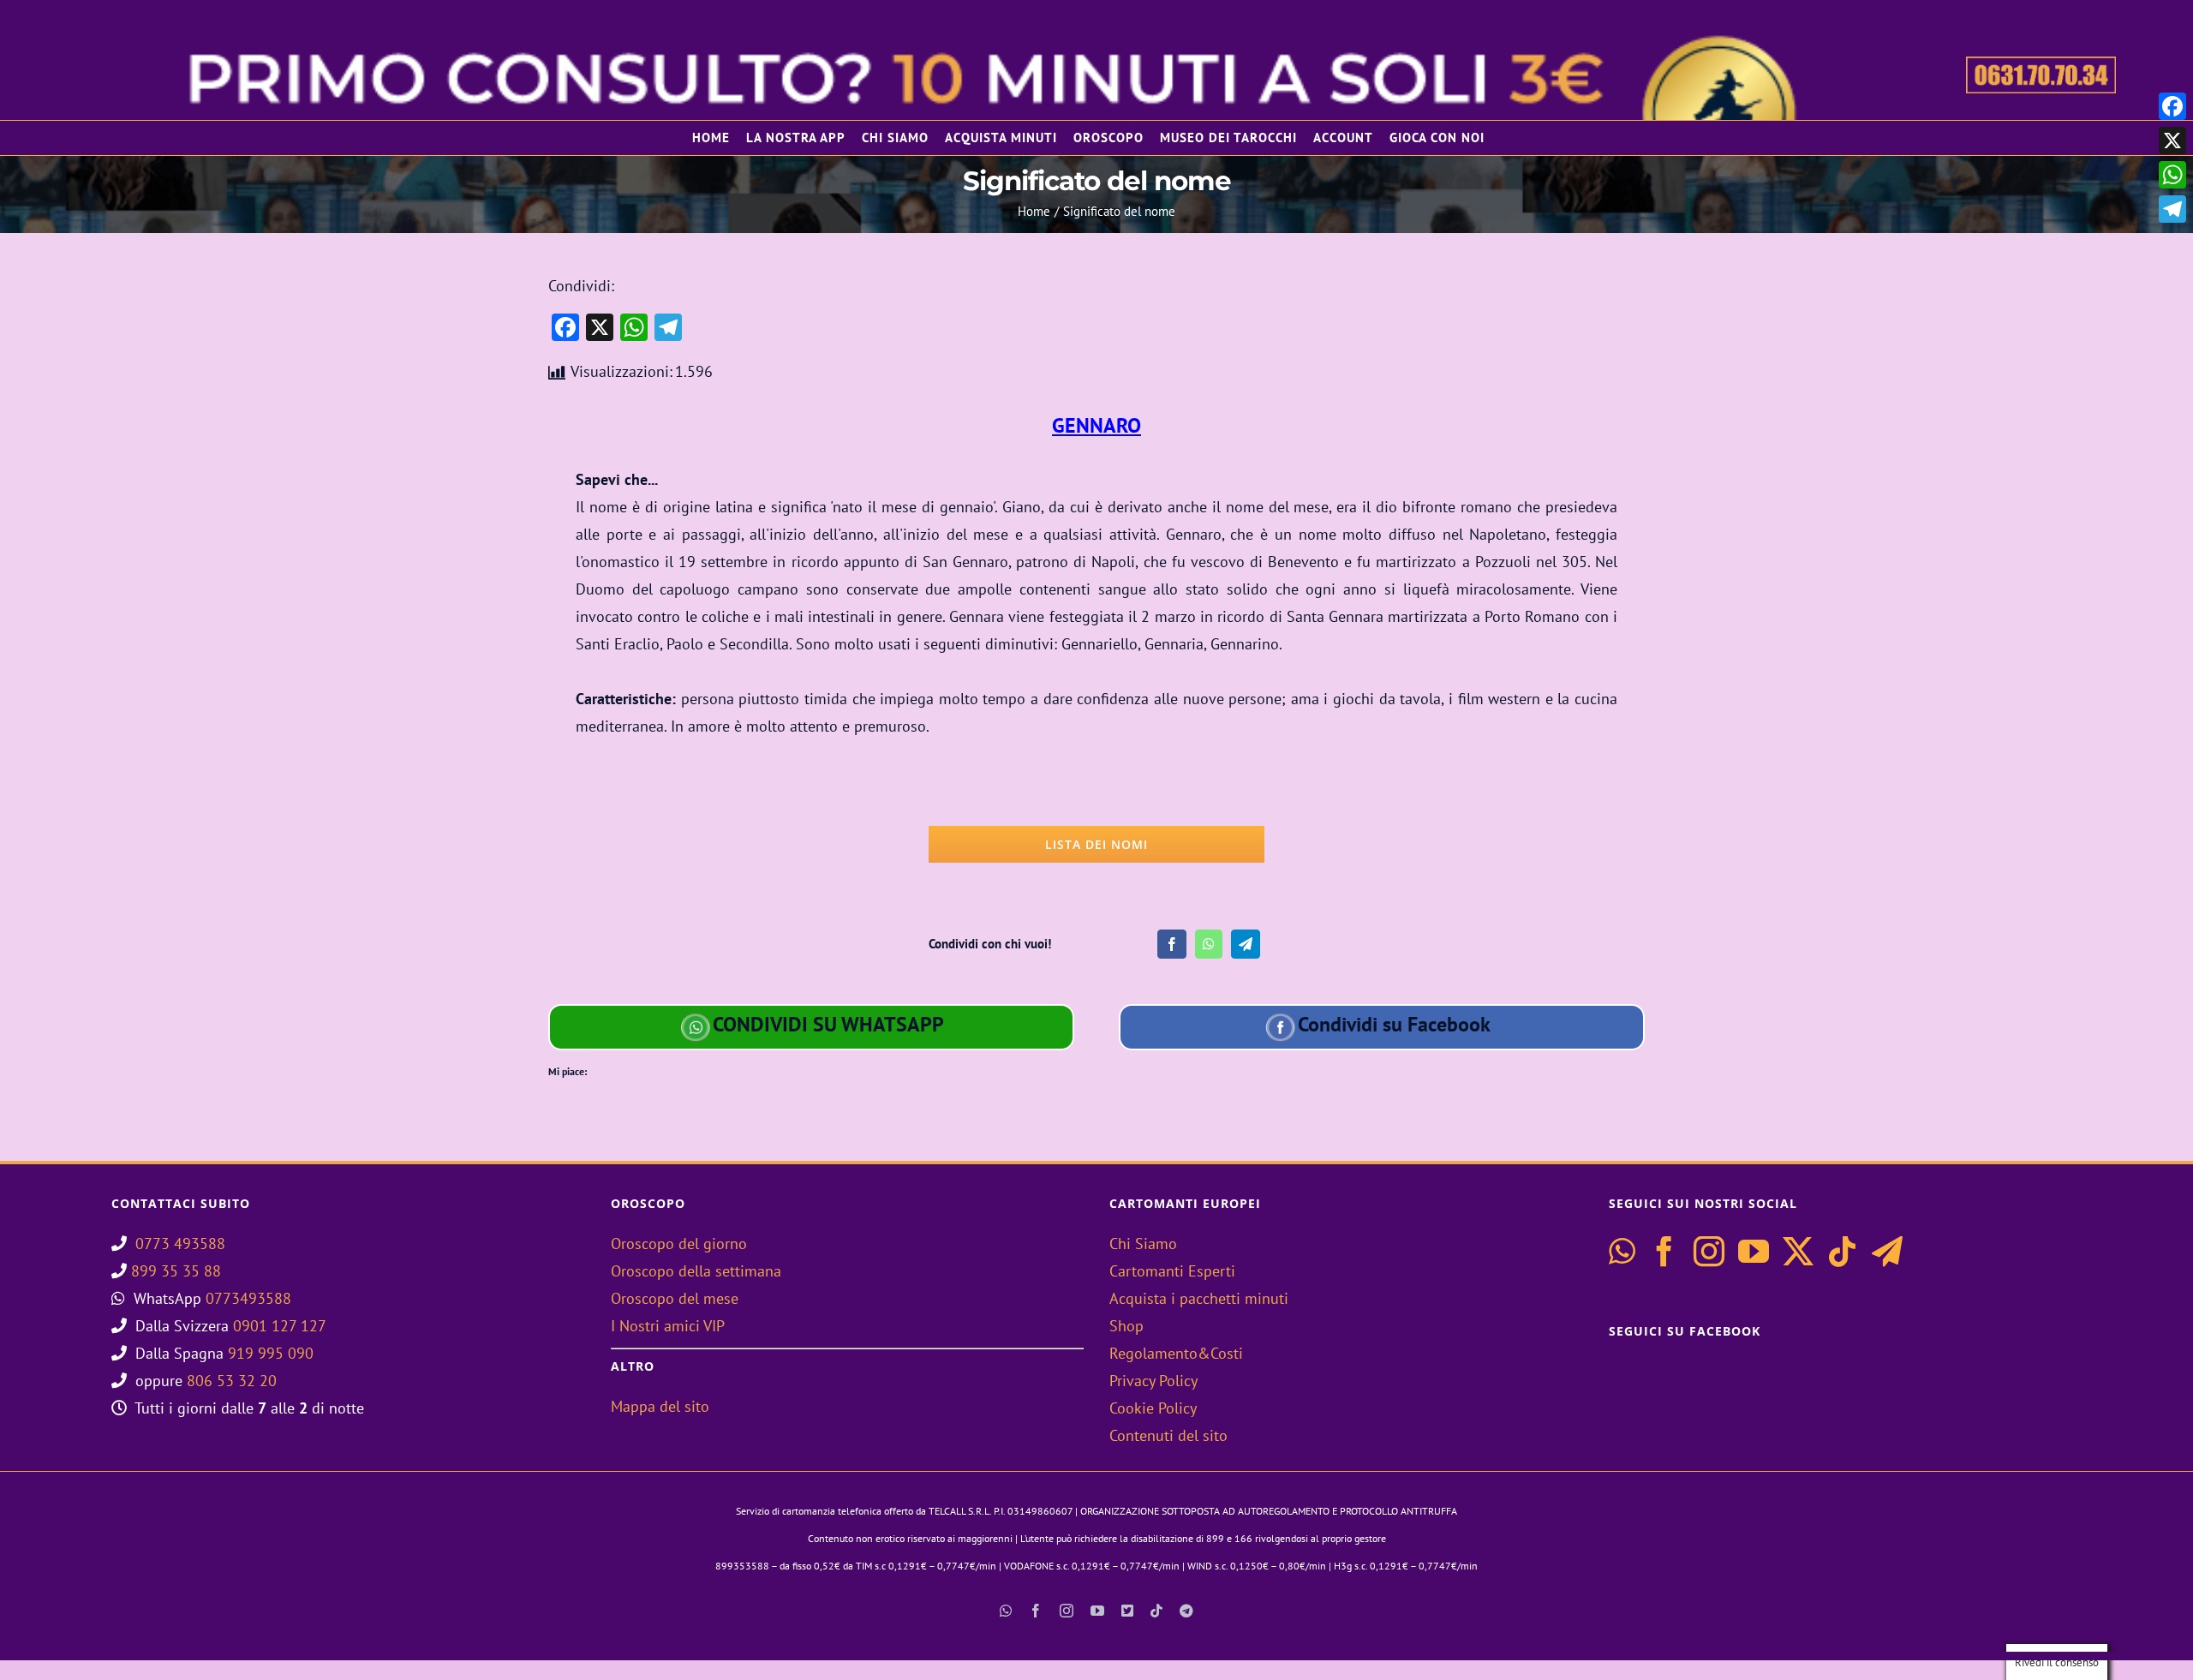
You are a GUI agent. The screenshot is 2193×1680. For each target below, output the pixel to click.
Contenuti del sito (1168, 1435)
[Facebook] (1172, 944)
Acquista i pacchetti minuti (1199, 1298)
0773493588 (248, 1298)
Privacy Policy (1153, 1381)
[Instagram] (1709, 1252)
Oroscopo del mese (675, 1298)
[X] (2172, 140)
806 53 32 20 (232, 1381)
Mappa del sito (660, 1406)
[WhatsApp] (1209, 944)
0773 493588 (180, 1244)
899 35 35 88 (176, 1271)
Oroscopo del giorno (679, 1244)
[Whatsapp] (1622, 1252)
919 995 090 (271, 1353)
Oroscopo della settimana (696, 1271)
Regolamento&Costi (1176, 1353)
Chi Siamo (1143, 1244)
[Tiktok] (1843, 1252)
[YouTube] (1754, 1252)
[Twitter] (1798, 1252)
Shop (1126, 1326)
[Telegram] (1246, 944)
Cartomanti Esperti (1172, 1271)
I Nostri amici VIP (668, 1326)
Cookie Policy (1153, 1408)
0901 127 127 (280, 1326)
